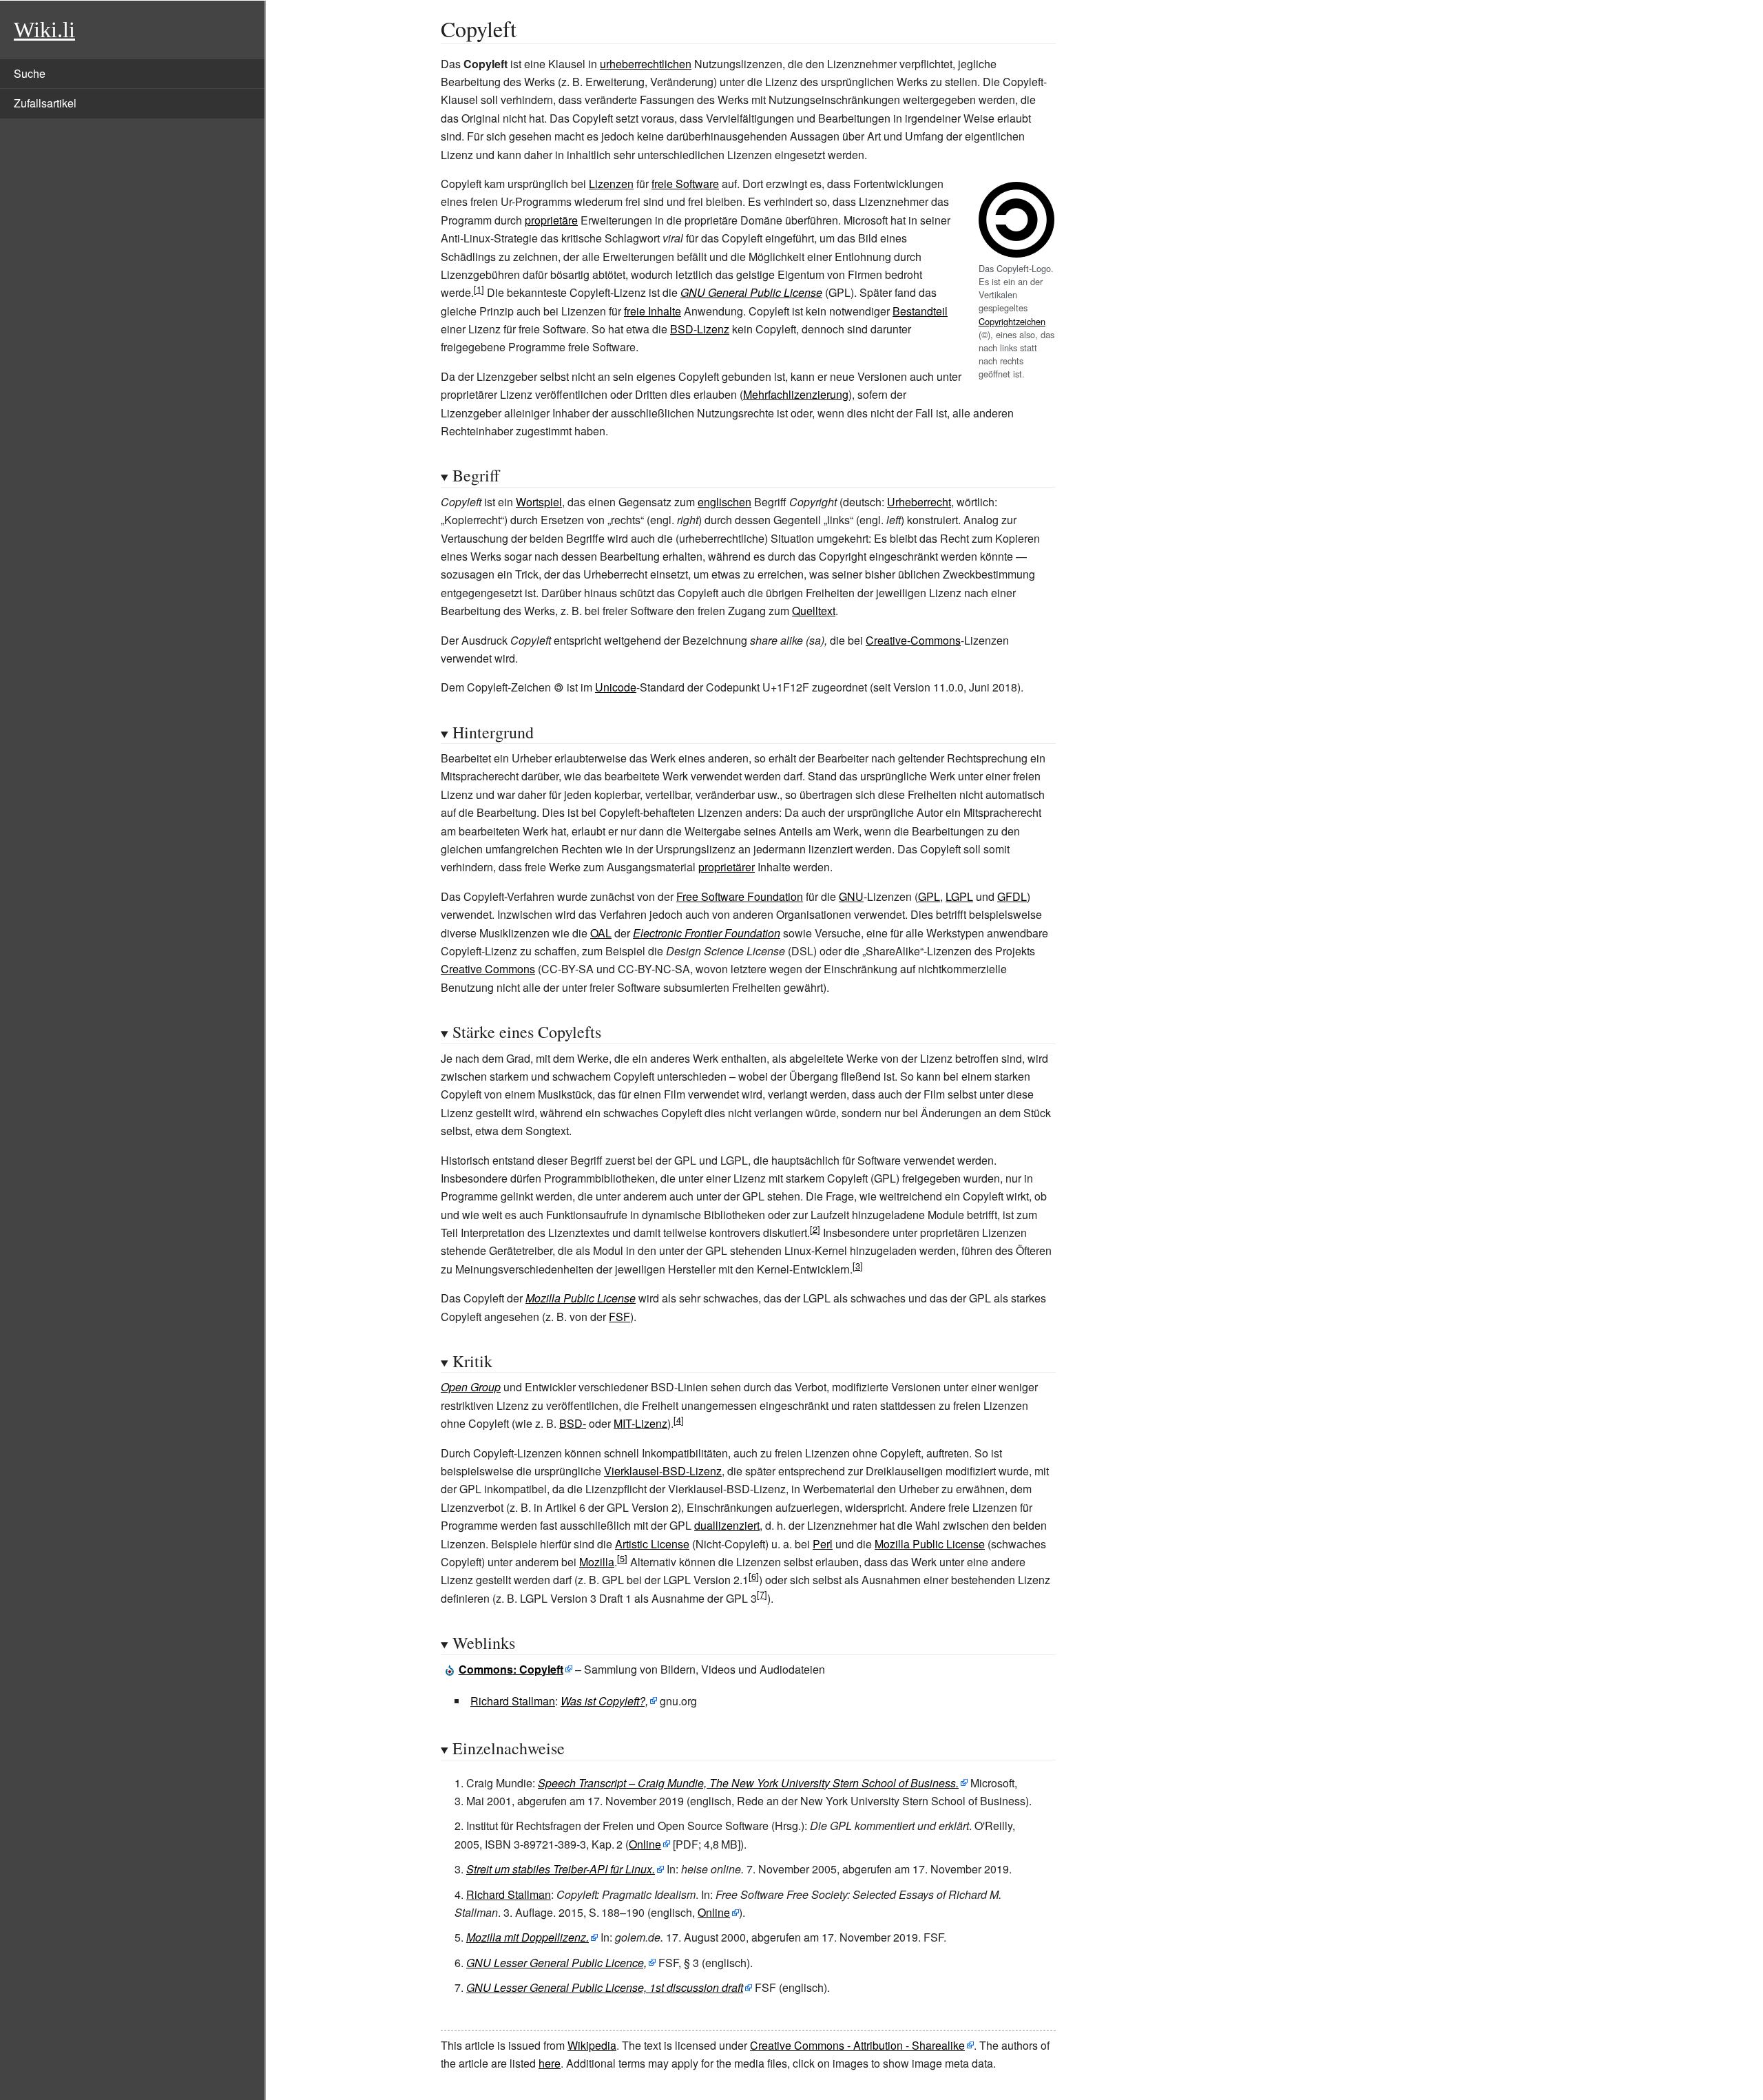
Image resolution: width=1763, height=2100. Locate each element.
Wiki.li (44, 30)
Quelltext (814, 611)
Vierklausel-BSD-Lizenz (663, 1471)
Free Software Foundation (740, 896)
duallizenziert (727, 1525)
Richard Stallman (513, 1701)
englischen (724, 502)
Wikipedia (592, 2045)
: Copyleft (511, 1669)
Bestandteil (920, 311)
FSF (619, 1317)
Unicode (616, 687)
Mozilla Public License (581, 1298)
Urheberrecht (919, 502)
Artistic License (652, 1544)
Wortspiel (539, 502)
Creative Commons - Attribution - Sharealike (857, 2045)
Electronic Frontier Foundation (707, 933)
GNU (851, 896)
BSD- (573, 1423)
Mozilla (597, 1562)
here (550, 2063)
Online (645, 1844)
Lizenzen (611, 184)
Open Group (471, 1387)
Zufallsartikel (45, 103)
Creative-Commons (913, 640)
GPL (929, 896)
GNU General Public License (751, 292)
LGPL (959, 896)
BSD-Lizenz (700, 329)
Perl (823, 1544)
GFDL (1012, 896)
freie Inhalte (653, 311)
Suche (30, 73)
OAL (601, 933)
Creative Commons (488, 969)
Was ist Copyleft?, (604, 1701)
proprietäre (551, 220)
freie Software (685, 184)
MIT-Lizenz (640, 1423)
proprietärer (727, 867)
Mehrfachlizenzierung (796, 394)
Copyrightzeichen (1012, 321)
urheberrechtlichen (646, 64)
